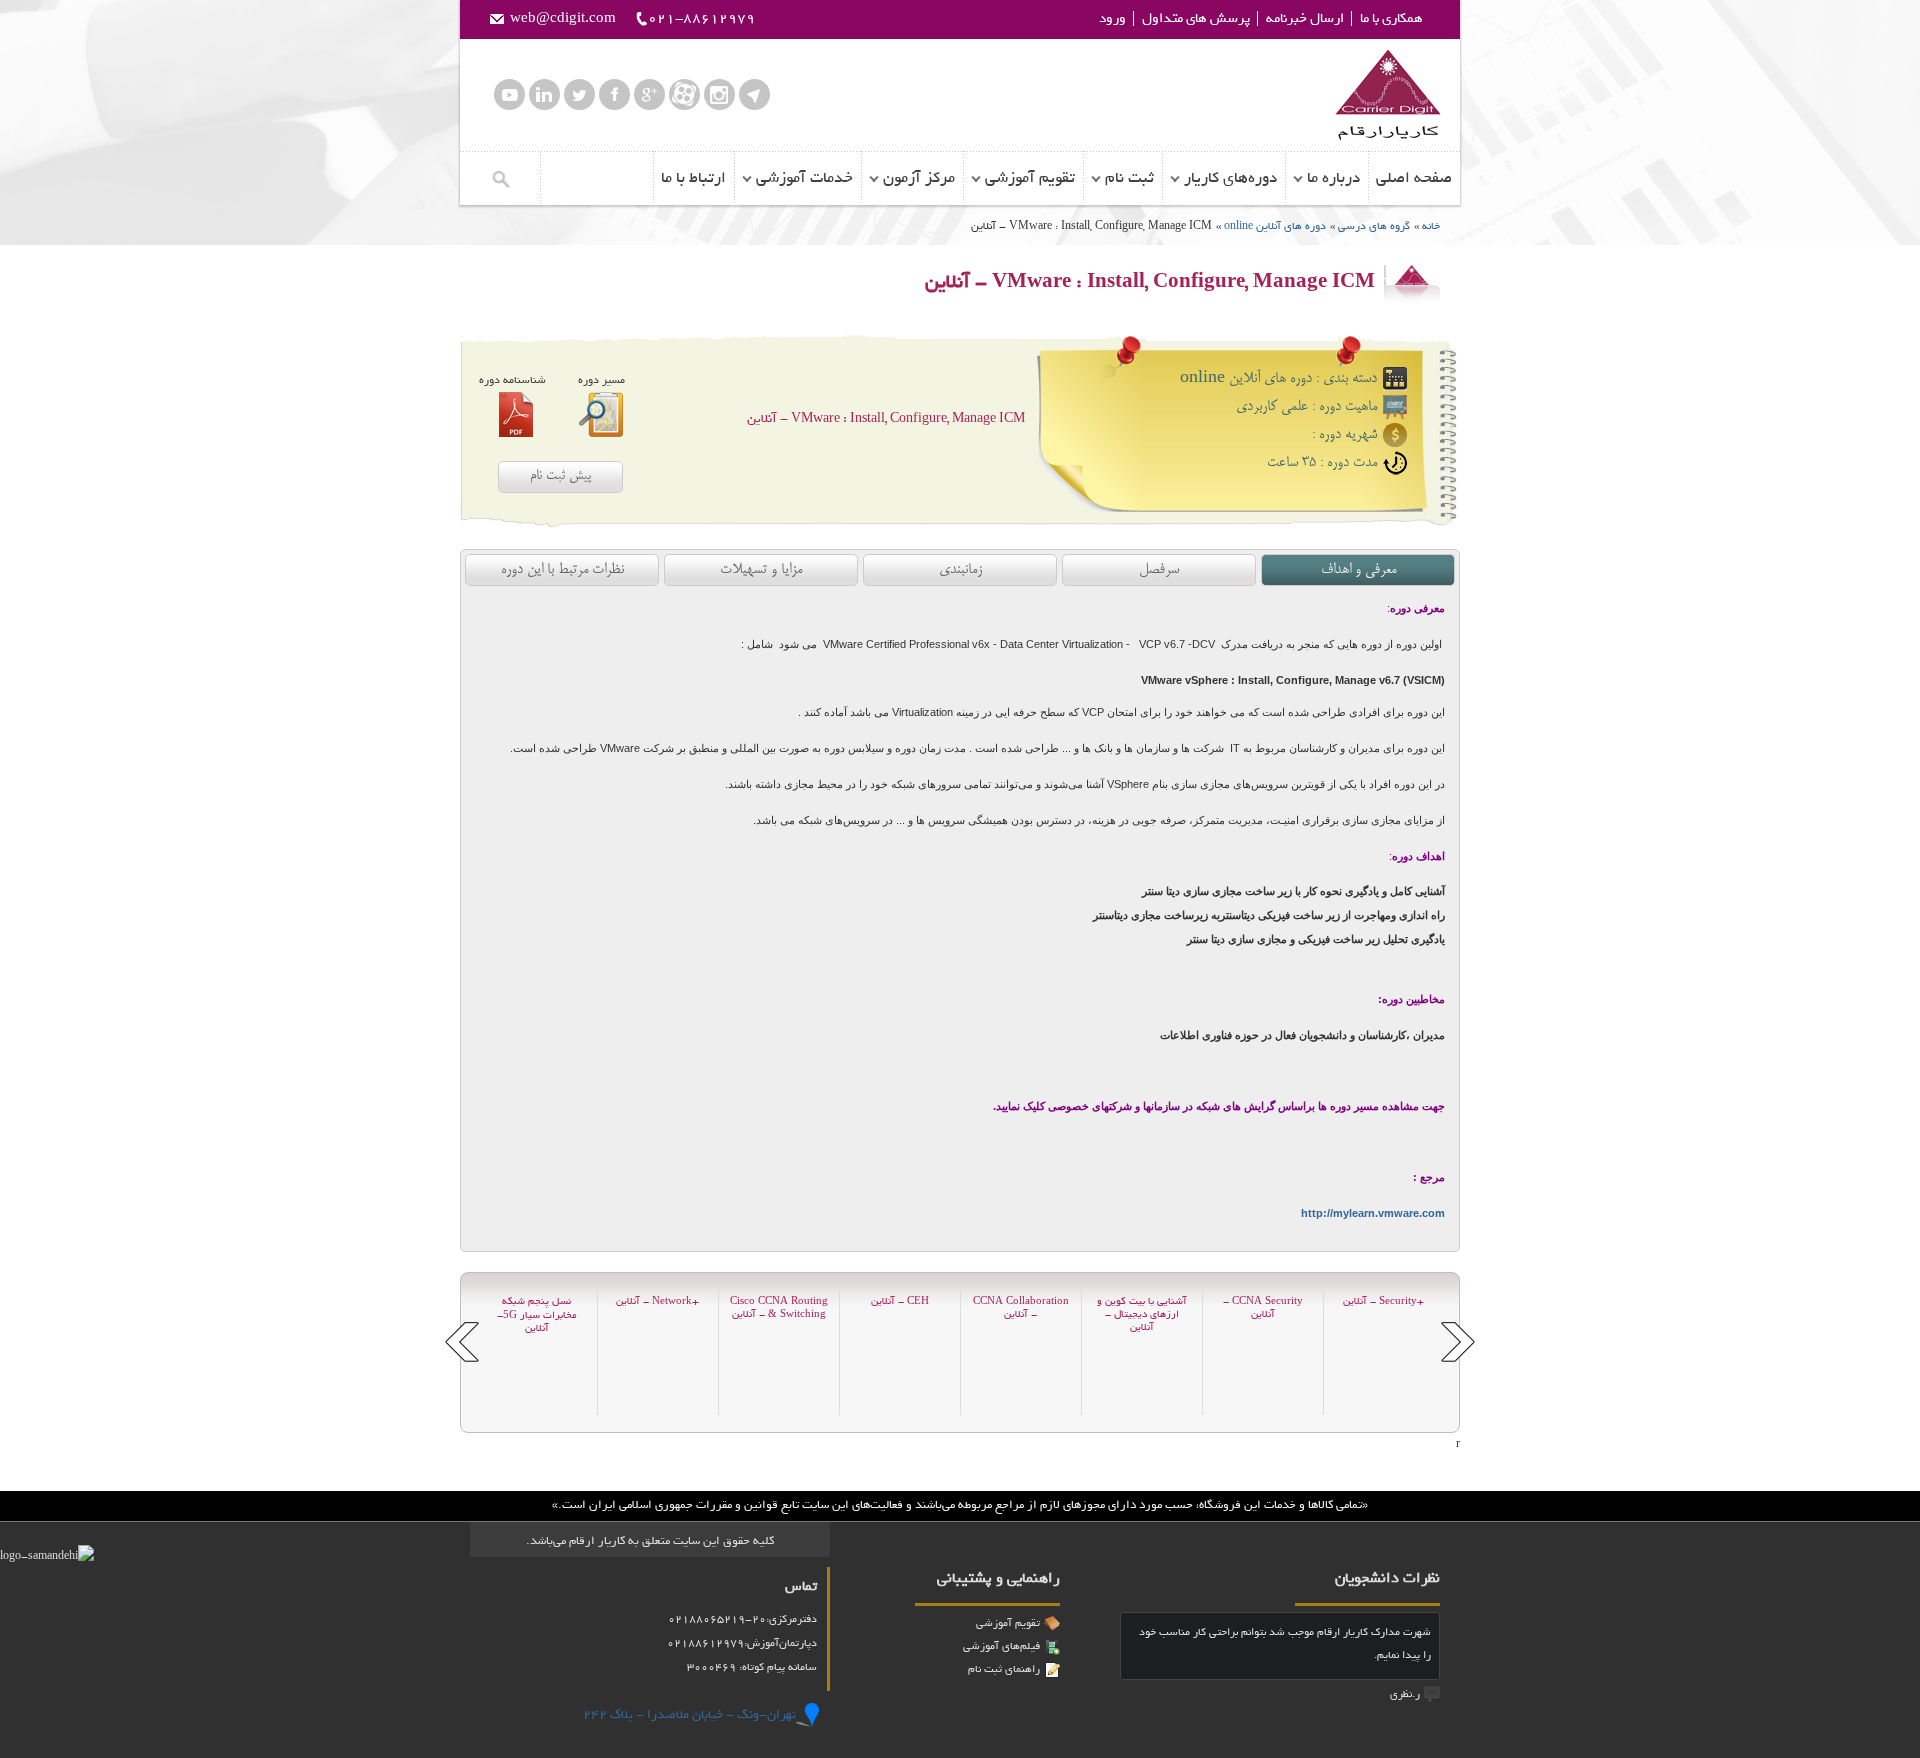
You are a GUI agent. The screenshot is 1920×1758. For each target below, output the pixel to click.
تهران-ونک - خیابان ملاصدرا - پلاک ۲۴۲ (689, 1714)
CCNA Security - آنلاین (1263, 1308)
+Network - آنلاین (657, 1301)
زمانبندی (960, 570)
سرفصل (1159, 570)
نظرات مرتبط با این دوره (562, 570)
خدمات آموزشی (804, 178)
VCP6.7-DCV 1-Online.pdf (516, 414)
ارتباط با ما (693, 178)
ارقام (1387, 95)
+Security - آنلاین (1383, 1301)
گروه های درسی (1374, 226)
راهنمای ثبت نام (1004, 1669)
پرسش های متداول (1196, 18)
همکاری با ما (1391, 18)
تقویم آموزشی (1030, 178)
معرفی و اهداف (1358, 570)
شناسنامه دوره (512, 380)
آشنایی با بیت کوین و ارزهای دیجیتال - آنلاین (1142, 1314)
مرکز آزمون (919, 178)
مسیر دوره (601, 380)
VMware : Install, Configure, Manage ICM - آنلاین (886, 418)
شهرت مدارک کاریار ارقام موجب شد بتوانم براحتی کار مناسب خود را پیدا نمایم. (1285, 1643)
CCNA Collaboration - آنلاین (1021, 1308)
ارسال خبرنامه (1305, 18)
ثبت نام (1129, 178)
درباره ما (1333, 178)
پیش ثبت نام (560, 476)
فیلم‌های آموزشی (1001, 1646)
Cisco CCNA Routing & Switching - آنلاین (779, 1308)
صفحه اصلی (1414, 178)
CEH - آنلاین (900, 1301)
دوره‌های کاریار (1230, 178)
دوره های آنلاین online (1273, 226)
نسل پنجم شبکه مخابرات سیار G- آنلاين (537, 1315)
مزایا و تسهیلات (761, 570)
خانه (1431, 226)
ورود (1112, 18)
